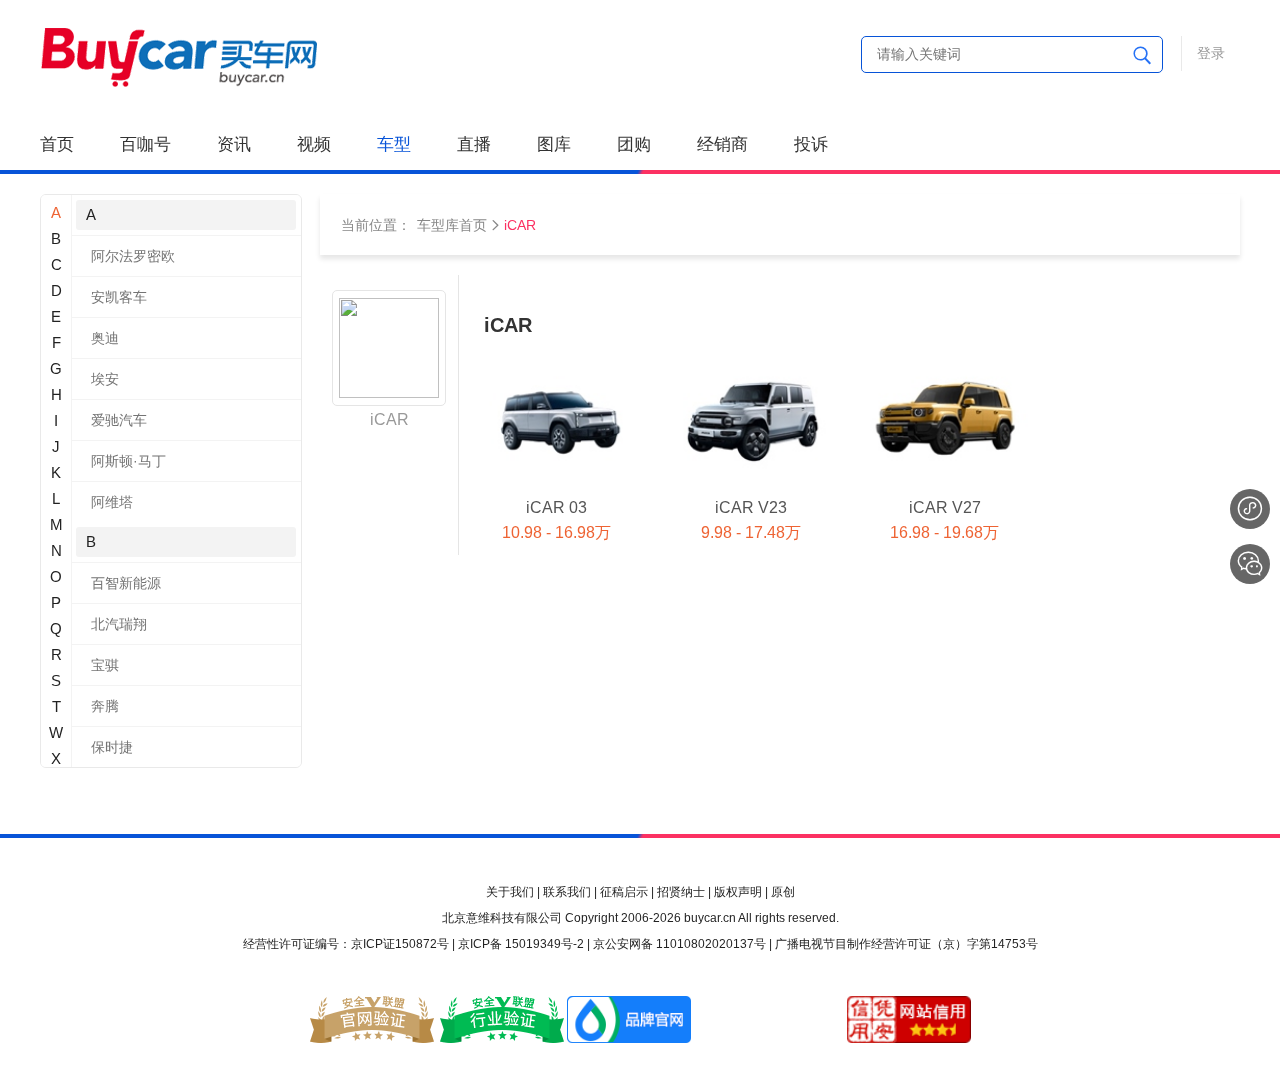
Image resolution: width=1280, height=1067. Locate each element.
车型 (394, 144)
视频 (314, 144)
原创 (783, 892)
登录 (1211, 53)
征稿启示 (624, 892)
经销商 (722, 144)
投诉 (811, 144)
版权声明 (738, 892)
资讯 (234, 144)
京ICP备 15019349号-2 (521, 944)
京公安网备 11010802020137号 (679, 944)
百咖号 (145, 144)
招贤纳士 (681, 892)
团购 (634, 144)
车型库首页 (452, 225)
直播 (474, 144)
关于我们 (510, 892)
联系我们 (567, 892)
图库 (554, 144)
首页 (57, 144)
